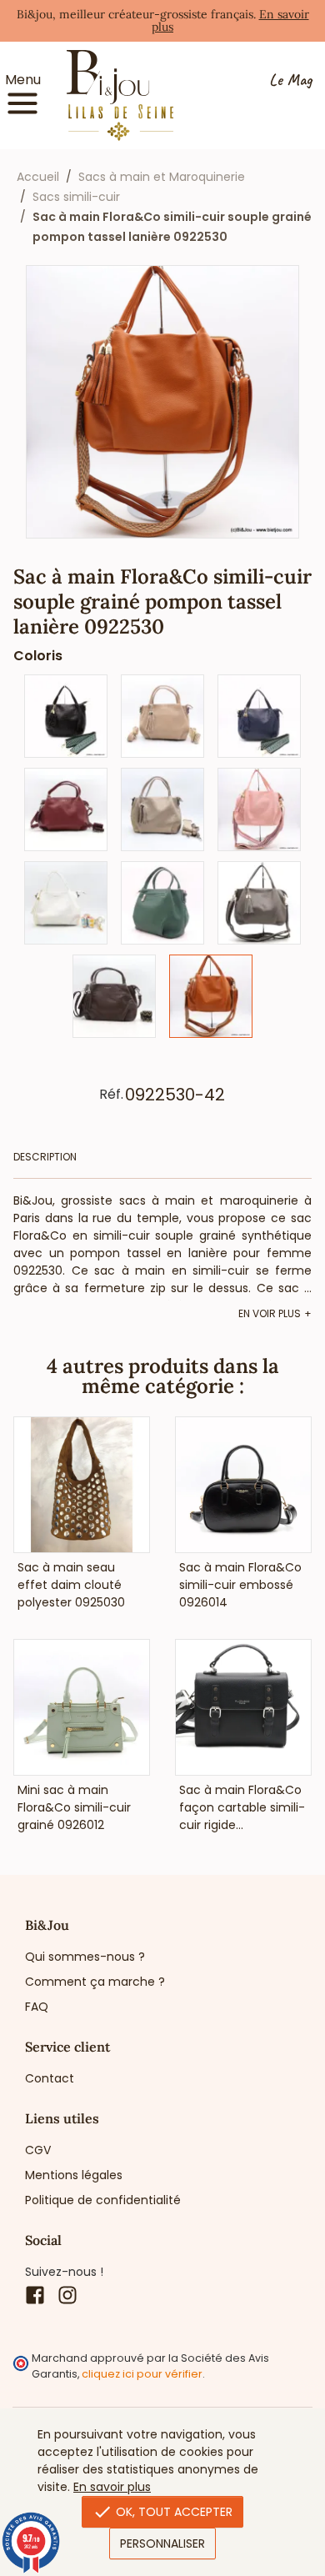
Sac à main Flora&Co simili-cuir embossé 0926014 (240, 1585)
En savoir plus (112, 2487)
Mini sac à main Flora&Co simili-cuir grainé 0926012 (74, 1807)
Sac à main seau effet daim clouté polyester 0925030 (71, 1585)
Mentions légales (74, 2175)
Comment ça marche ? (95, 1982)
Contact (50, 2078)
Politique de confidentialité (103, 2200)
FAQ (37, 2007)
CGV (38, 2150)
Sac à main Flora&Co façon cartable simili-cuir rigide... (242, 1807)
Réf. (111, 1095)
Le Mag (290, 80)
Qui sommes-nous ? (85, 1957)
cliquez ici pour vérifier (142, 2374)
